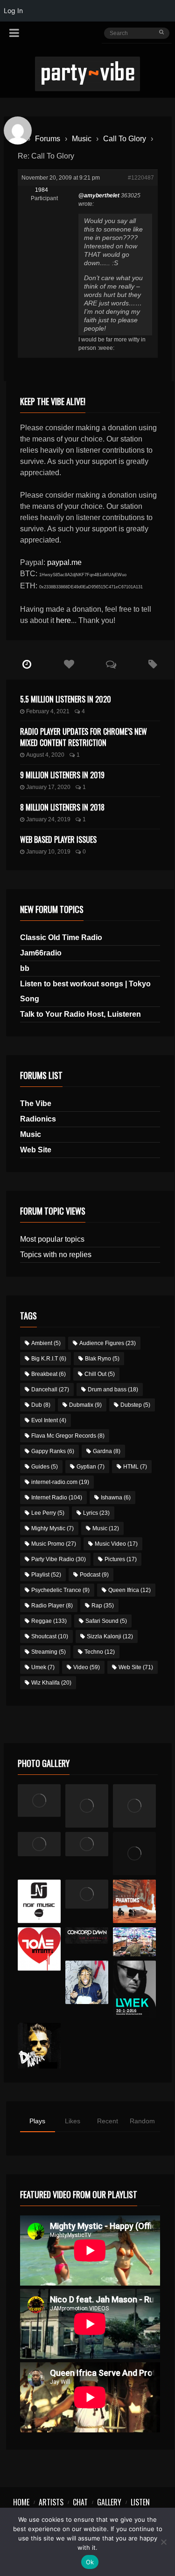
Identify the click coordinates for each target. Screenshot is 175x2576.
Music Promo (54, 1544)
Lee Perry (48, 1513)
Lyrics (96, 1513)
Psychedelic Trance (60, 1590)
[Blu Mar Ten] (87, 1894)
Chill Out (100, 1374)
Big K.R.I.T (49, 1359)
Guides (45, 1467)
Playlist (46, 1575)
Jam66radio (41, 953)
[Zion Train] (87, 1844)
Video (87, 1667)
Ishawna (116, 1498)
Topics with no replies (56, 1255)
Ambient (46, 1343)
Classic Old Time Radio (61, 937)
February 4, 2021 (48, 711)
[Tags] (153, 665)
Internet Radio (57, 1498)
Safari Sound (106, 1621)
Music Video (116, 1544)
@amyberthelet (99, 195)
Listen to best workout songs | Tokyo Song (85, 991)
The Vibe (36, 1103)
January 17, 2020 (48, 787)
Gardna (107, 1451)
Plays (37, 2121)
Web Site (36, 1150)
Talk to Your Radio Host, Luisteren (80, 1014)
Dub (41, 1405)
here (63, 620)
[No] (163, 2542)
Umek (43, 1667)
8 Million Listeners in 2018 (62, 807)
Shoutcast (50, 1636)
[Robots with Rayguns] (135, 1854)
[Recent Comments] (111, 665)
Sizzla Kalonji (110, 1636)
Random (142, 2121)
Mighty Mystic (52, 1528)
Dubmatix (85, 1405)
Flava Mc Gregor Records (68, 1436)
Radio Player (52, 1606)
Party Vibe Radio (59, 1559)
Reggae (49, 1621)
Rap (103, 1606)
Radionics (38, 1119)
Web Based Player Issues (58, 839)
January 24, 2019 (48, 819)
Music (82, 139)
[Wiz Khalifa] (87, 1982)
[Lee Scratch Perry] (87, 1806)
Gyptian (91, 1467)
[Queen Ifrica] (39, 1801)
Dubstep (135, 1405)
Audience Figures (108, 1343)
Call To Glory (125, 139)
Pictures (121, 1559)
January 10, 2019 (48, 852)
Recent (108, 2121)
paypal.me (64, 562)
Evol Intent (49, 1420)
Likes (73, 2121)
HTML (135, 1467)
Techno (100, 1652)
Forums (48, 139)
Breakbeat (49, 1374)
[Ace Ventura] (135, 1942)
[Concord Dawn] (87, 1936)
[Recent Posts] (27, 665)
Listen (140, 2502)
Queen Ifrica (129, 1590)
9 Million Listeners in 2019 (62, 775)
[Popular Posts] (69, 665)
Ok (90, 2562)
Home (21, 2502)
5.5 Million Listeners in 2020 (66, 699)
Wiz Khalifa (51, 1683)
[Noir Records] (39, 1901)
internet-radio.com (60, 1482)
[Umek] (135, 1989)
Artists (51, 2502)
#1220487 (141, 178)
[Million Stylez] (39, 1844)
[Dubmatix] (39, 2046)
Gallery (109, 2502)
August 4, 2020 (45, 755)
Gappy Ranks (53, 1451)
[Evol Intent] (39, 1949)
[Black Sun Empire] (135, 1901)
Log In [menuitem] (13, 11)
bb (25, 968)
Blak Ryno (102, 1359)
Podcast (94, 1575)
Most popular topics (52, 1239)
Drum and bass (113, 1389)
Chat (80, 2502)
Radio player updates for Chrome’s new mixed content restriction (84, 737)
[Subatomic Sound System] (135, 1806)
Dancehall (50, 1389)
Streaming (49, 1652)
